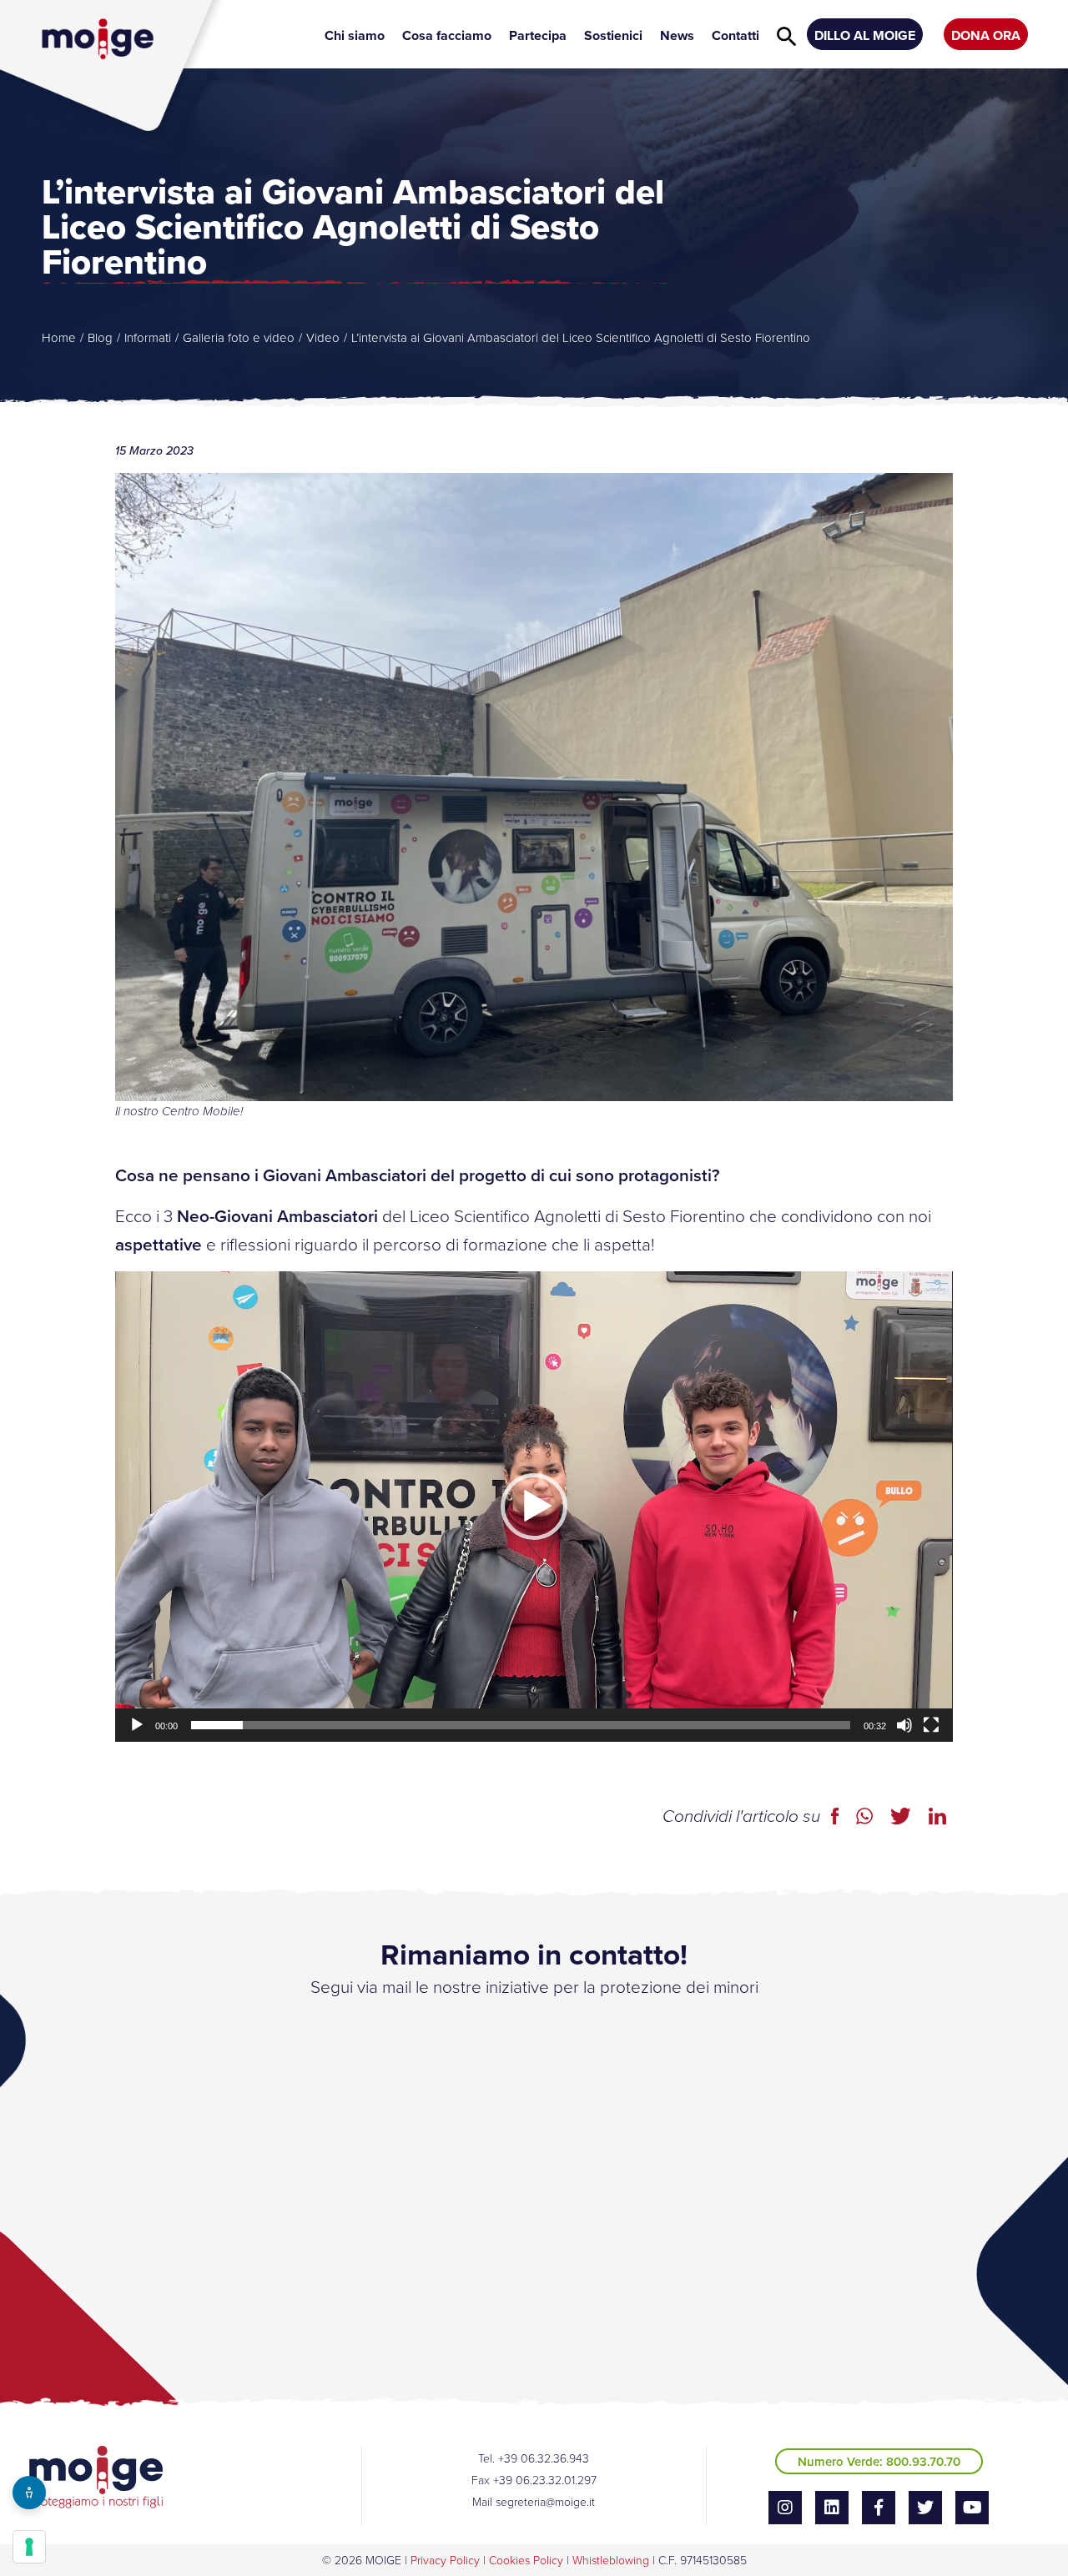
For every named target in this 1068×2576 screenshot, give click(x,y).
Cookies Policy (526, 2560)
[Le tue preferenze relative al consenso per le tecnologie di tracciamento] (29, 2547)
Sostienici (613, 35)
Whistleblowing (611, 2560)
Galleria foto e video (239, 337)
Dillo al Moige (865, 35)
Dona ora (986, 35)
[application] (534, 1507)
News (677, 35)
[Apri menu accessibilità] (29, 2493)
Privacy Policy (445, 2560)
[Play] (137, 1725)
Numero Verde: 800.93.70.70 (879, 2461)
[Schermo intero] (931, 1725)
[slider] (520, 1725)
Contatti (736, 35)
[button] (534, 1507)
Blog (100, 337)
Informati (148, 337)
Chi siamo (355, 35)
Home (59, 337)
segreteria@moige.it (545, 2501)
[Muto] (904, 1725)
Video (323, 337)
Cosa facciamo (447, 35)
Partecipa (538, 35)
